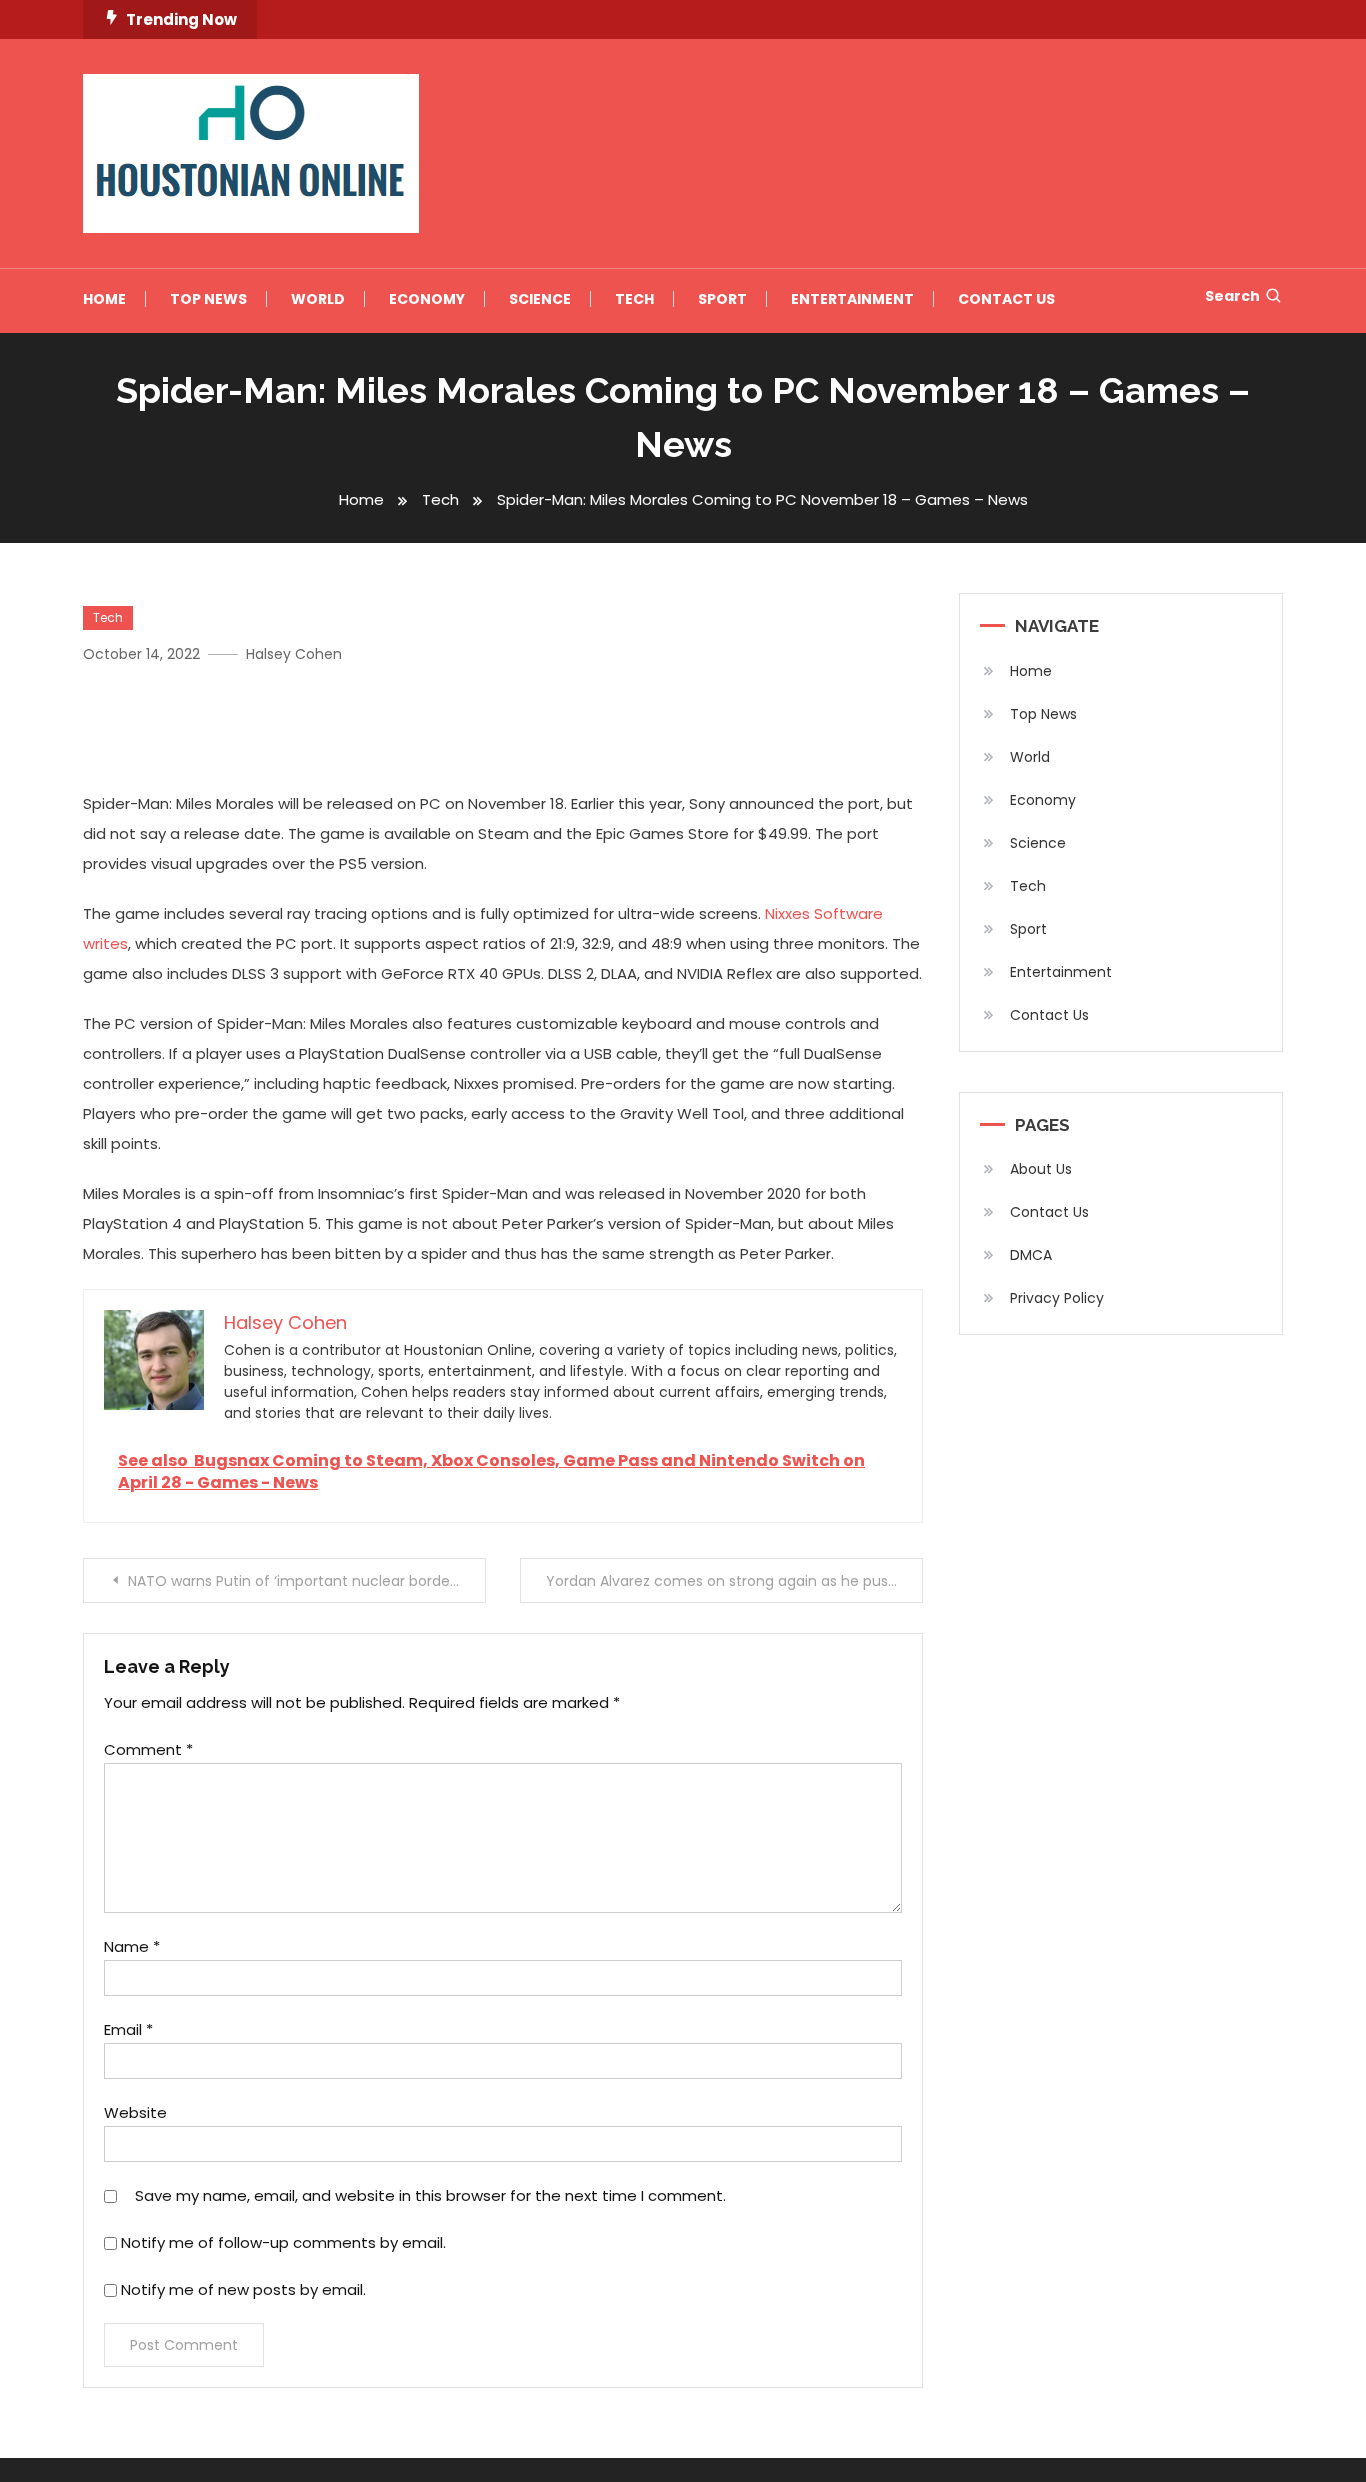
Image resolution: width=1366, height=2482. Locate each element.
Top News (208, 299)
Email (128, 2029)
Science (540, 299)
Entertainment (852, 299)
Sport (722, 299)
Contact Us (1006, 299)
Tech (634, 299)
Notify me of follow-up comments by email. (283, 2242)
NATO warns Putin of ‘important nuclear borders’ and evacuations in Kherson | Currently (307, 1581)
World (318, 299)
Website (135, 2112)
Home (104, 299)
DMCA (1031, 1255)
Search (1232, 296)
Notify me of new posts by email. (243, 2289)
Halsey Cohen (294, 654)
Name (132, 1946)
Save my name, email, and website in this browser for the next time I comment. (430, 2195)
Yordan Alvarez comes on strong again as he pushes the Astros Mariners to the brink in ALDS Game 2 (734, 1581)
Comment (148, 1749)
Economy (427, 299)
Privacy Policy (1057, 1298)
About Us (1041, 1169)
